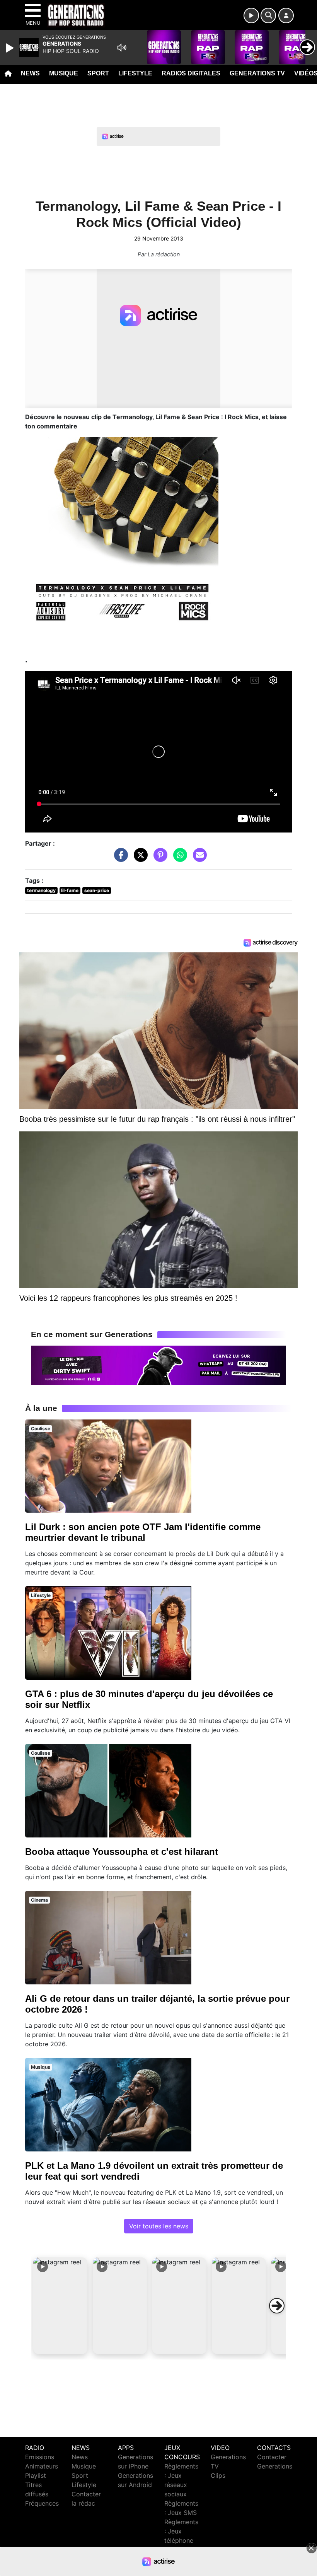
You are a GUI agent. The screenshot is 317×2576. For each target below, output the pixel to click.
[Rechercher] (268, 15)
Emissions (40, 2457)
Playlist (36, 2475)
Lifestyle (135, 73)
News (30, 73)
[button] (60, 2306)
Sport (98, 73)
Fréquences (42, 2503)
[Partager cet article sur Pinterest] (158, 858)
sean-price (97, 890)
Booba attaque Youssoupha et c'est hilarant (122, 1852)
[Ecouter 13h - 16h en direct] (158, 1365)
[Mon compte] (286, 15)
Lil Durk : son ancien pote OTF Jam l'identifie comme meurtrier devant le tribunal (143, 1532)
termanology (41, 890)
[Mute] (122, 48)
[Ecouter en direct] (251, 15)
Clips (218, 2475)
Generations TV (257, 73)
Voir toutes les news (159, 2226)
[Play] (11, 48)
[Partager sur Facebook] (119, 858)
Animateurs (42, 2466)
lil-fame (70, 890)
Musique (64, 73)
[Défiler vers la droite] (277, 2306)
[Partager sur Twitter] (139, 858)
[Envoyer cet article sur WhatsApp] (178, 858)
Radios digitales (191, 73)
